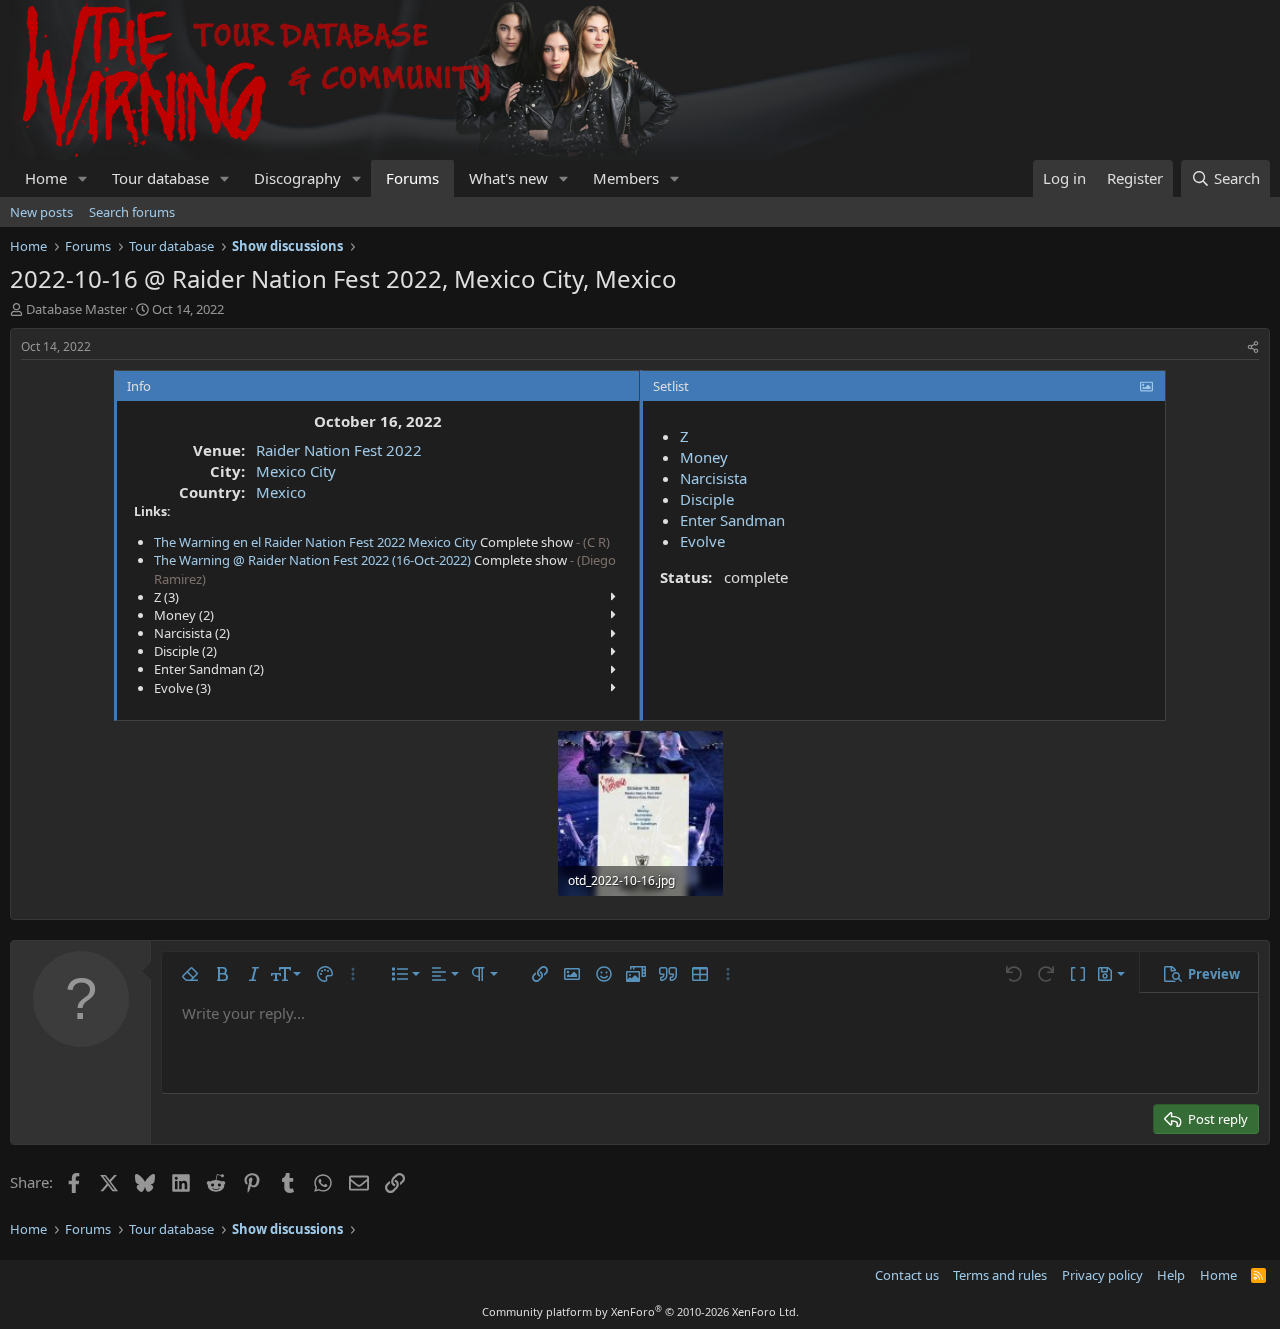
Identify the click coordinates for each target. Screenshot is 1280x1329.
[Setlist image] (1146, 386)
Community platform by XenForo (640, 1311)
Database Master (76, 309)
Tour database (160, 178)
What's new (508, 178)
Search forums (132, 212)
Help (1171, 1275)
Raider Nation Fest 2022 (339, 450)
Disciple (707, 499)
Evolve (702, 541)
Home (46, 178)
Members (626, 178)
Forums (412, 178)
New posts (41, 212)
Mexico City (296, 471)
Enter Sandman (732, 520)
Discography (297, 178)
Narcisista (713, 478)
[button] (83, 178)
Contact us (907, 1275)
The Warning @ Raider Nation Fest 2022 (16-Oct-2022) (312, 560)
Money (704, 457)
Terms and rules (1000, 1275)
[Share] (1253, 347)
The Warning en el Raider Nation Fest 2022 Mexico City (315, 542)
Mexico (281, 492)
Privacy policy (1102, 1275)
